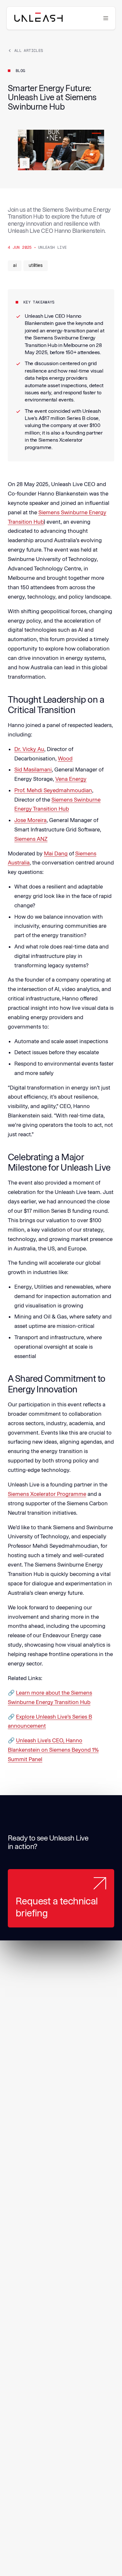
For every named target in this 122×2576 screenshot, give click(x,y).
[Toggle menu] (106, 18)
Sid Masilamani (33, 769)
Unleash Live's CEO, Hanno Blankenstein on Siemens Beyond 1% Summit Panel (53, 1750)
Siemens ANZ (31, 839)
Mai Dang (56, 853)
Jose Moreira (30, 820)
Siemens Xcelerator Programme (47, 1494)
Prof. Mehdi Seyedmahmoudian (53, 790)
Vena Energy (71, 779)
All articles (29, 51)
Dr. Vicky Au (29, 749)
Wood (65, 758)
